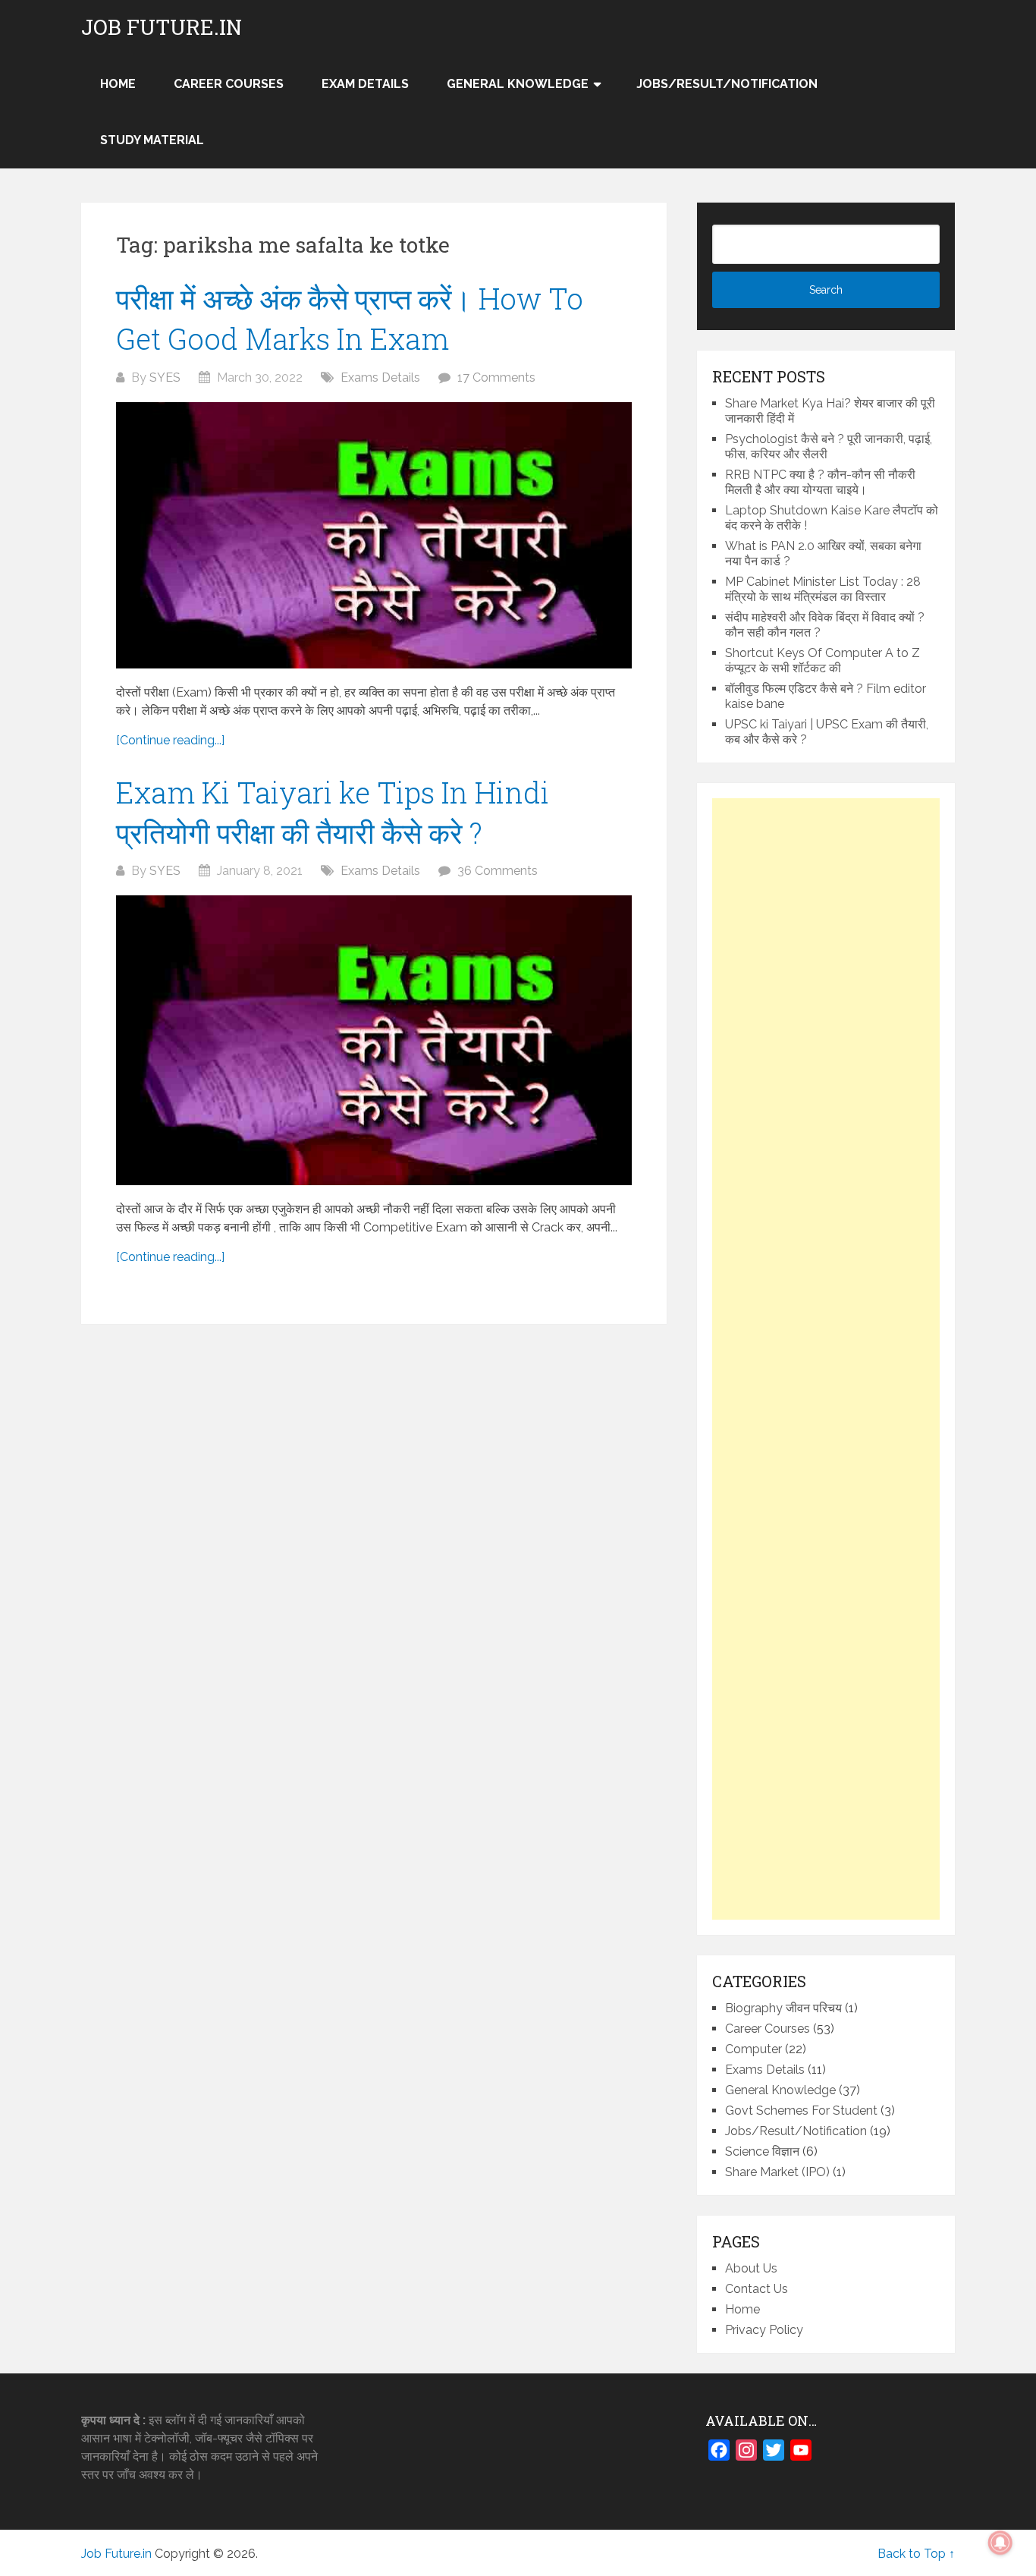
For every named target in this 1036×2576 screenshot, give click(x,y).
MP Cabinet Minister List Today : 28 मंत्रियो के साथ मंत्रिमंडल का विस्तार (823, 589)
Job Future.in (162, 27)
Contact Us (757, 2289)
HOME (118, 84)
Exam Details (365, 84)
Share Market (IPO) (777, 2172)
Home (742, 2309)
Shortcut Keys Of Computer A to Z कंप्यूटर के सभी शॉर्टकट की (823, 661)
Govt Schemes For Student (801, 2110)
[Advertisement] (826, 1359)
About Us (751, 2268)
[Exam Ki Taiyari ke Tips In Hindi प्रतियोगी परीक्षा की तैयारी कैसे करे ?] (374, 1040)
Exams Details (380, 377)
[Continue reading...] (170, 740)
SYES (165, 377)
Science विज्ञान (762, 2151)
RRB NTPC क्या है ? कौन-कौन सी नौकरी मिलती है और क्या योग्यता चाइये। (820, 482)
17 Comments (496, 377)
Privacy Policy (764, 2330)
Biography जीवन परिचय (783, 2008)
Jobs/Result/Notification (727, 84)
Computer (753, 2049)
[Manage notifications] (1000, 2543)
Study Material (152, 140)
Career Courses (229, 84)
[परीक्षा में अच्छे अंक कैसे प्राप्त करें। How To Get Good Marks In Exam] (374, 535)
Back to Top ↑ (916, 2554)
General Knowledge (518, 84)
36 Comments (498, 871)
